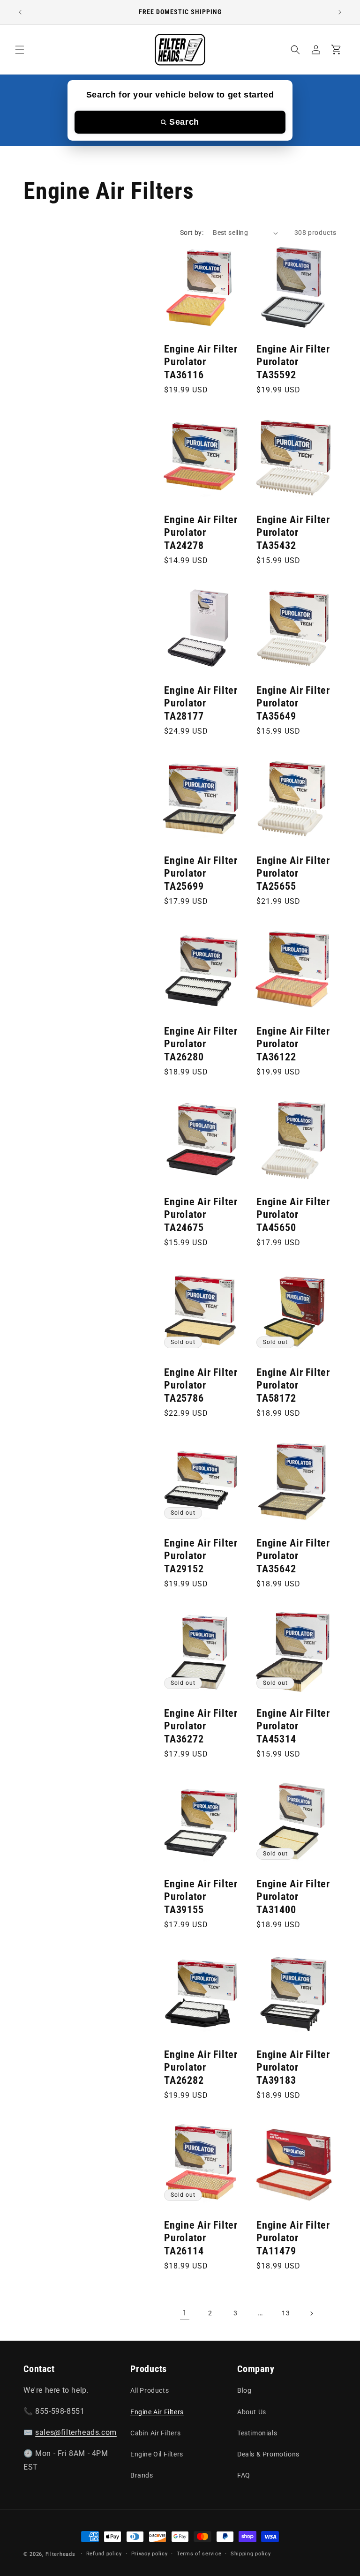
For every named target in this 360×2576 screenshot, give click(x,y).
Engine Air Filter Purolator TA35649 (293, 703)
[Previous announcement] (20, 12)
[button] (20, 50)
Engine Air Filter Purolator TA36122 (293, 1044)
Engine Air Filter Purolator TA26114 (201, 2238)
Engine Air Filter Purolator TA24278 (201, 533)
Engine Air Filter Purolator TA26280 (201, 1044)
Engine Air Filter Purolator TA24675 (201, 1215)
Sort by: (192, 233)
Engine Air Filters (157, 2412)
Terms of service (199, 2554)
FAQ (244, 2475)
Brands (142, 2475)
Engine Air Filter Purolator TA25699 (201, 873)
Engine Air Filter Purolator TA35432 (293, 533)
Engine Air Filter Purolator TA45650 (293, 1215)
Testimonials (257, 2433)
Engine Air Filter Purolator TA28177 (201, 703)
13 (286, 2313)
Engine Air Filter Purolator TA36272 (201, 1726)
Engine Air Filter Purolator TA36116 (201, 362)
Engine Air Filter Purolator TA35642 (293, 1556)
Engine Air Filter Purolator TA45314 (293, 1726)
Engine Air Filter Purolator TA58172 (293, 1385)
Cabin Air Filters (155, 2433)
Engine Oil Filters (157, 2454)
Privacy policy (150, 2554)
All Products (150, 2390)
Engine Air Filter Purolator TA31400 (293, 1897)
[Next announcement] (340, 12)
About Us (252, 2412)
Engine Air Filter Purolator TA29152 (201, 1556)
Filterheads (60, 2554)
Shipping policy (251, 2554)
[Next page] (311, 2313)
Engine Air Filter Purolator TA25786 (201, 1385)
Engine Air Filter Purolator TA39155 (201, 1897)
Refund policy (104, 2554)
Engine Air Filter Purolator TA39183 (293, 2067)
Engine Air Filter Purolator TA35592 (293, 362)
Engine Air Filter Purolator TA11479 (293, 2238)
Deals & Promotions (268, 2454)
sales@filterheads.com (76, 2432)
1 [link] (185, 2313)
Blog (244, 2390)
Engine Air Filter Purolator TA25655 (293, 873)
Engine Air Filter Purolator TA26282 (201, 2067)
